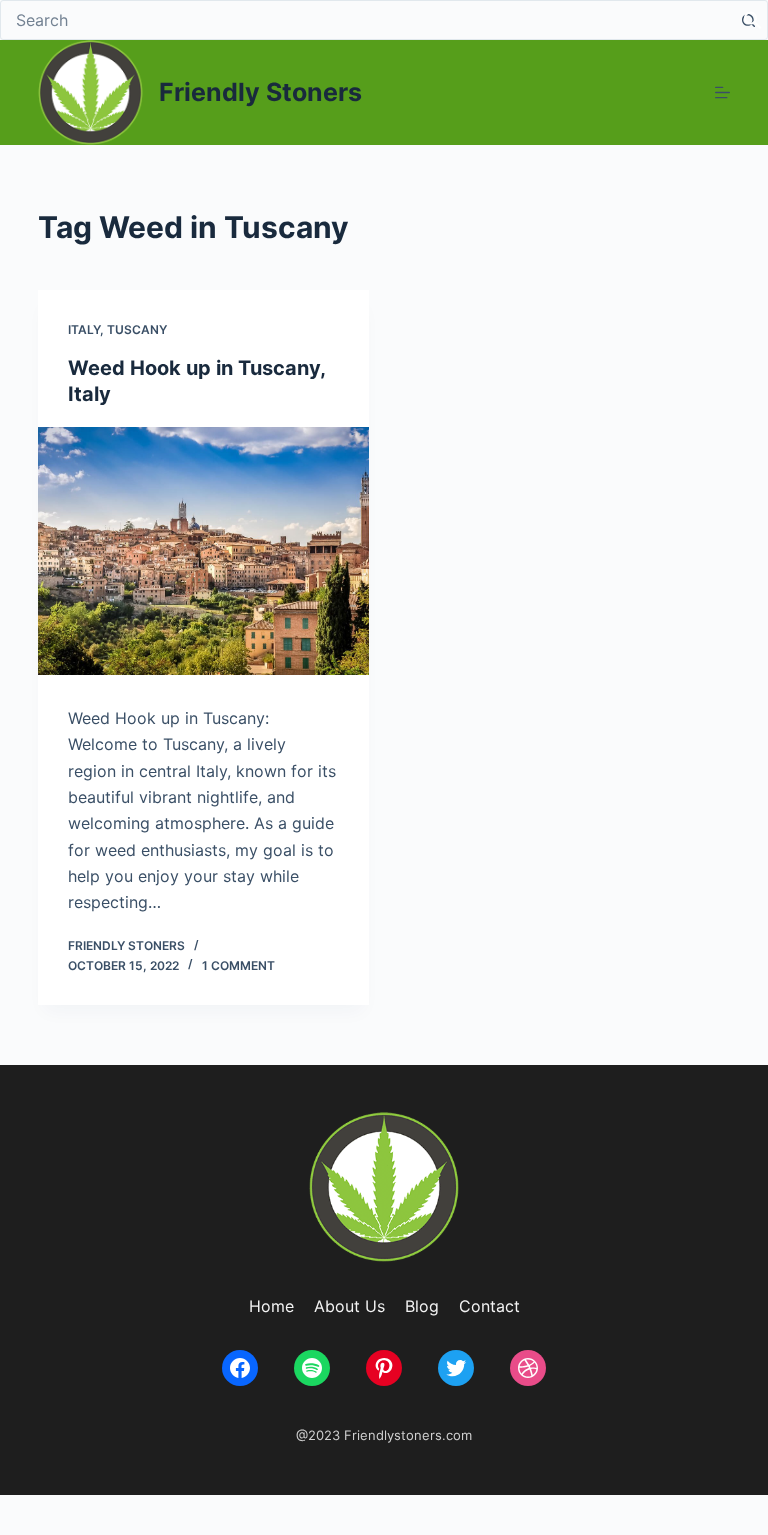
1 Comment (238, 965)
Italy (84, 329)
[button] (753, 18)
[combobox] (365, 20)
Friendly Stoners (260, 92)
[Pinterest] (384, 1368)
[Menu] (722, 92)
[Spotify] (312, 1368)
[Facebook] (240, 1368)
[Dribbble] (528, 1368)
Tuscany (137, 329)
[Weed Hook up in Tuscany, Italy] (203, 551)
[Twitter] (456, 1368)
